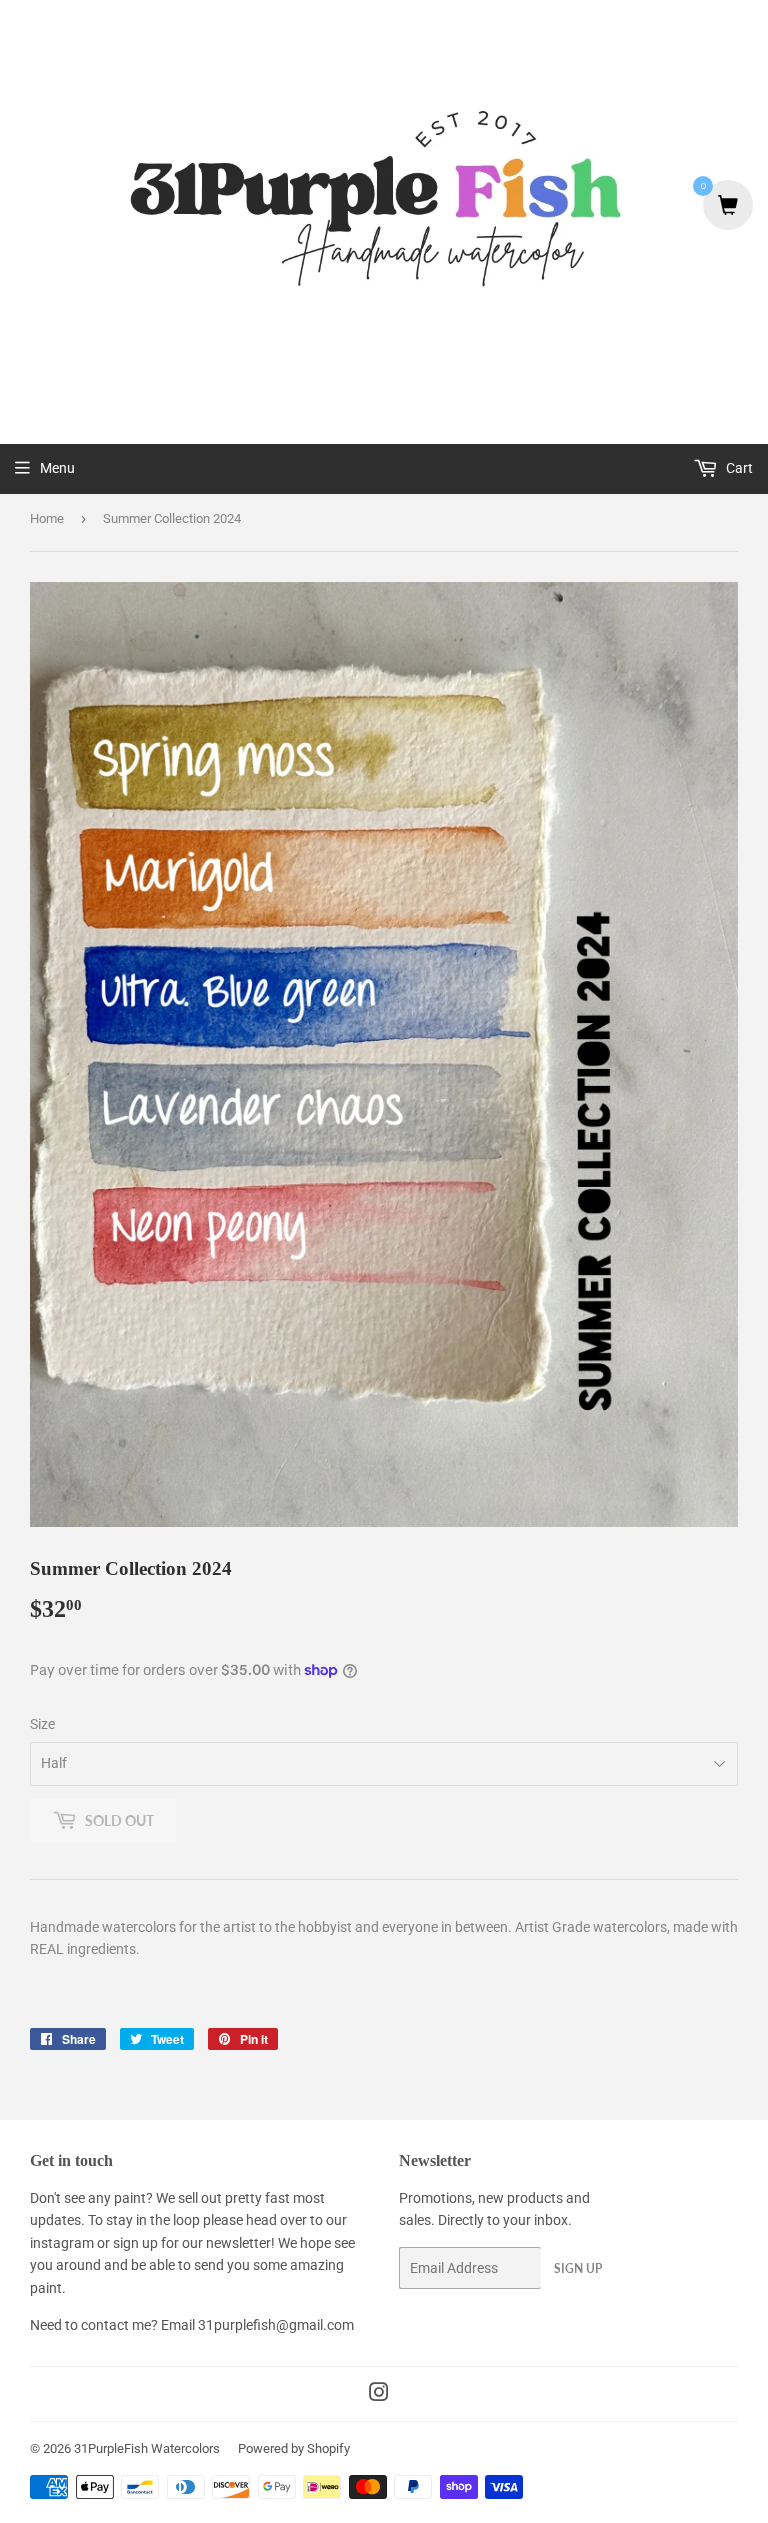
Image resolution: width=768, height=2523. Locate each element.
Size (42, 1724)
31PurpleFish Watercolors (147, 2448)
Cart (738, 468)
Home (47, 518)
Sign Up (578, 2268)
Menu (57, 468)
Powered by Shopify (294, 2448)
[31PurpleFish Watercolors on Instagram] (379, 2395)
